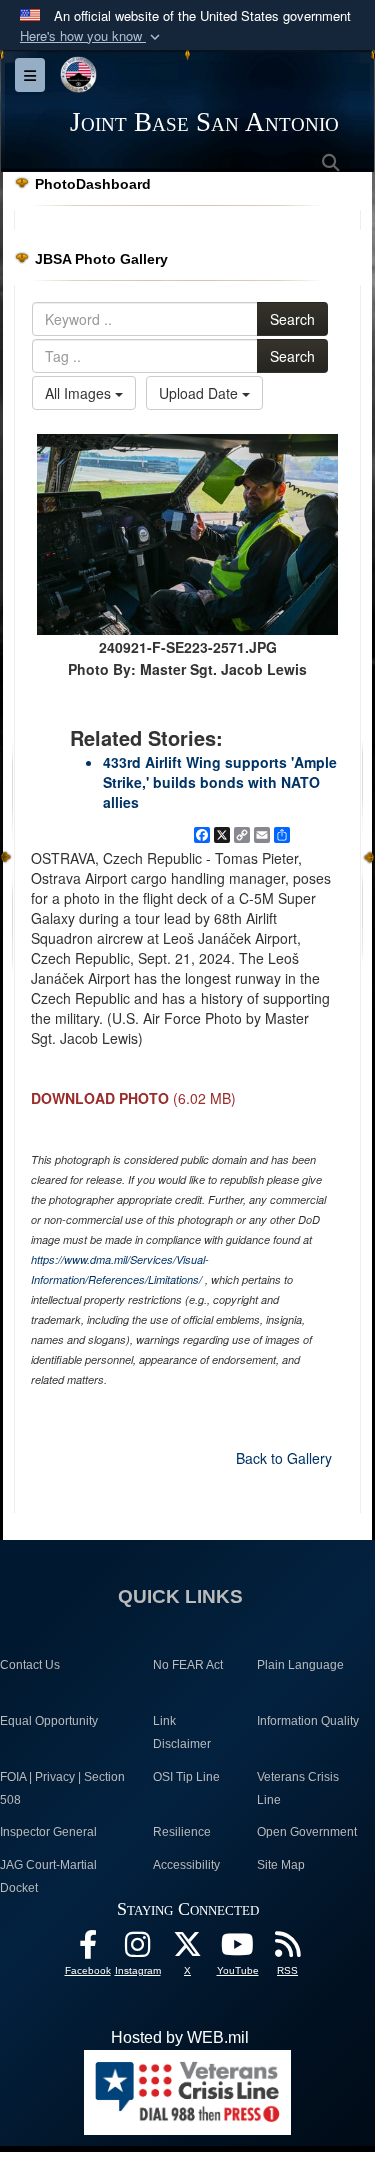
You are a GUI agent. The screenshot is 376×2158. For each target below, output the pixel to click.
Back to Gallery (284, 1458)
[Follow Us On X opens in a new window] (188, 1949)
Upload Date (200, 393)
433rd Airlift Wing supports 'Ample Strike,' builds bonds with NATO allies (220, 782)
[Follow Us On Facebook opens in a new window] (88, 1949)
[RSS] (288, 1949)
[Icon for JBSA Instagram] (138, 1949)
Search (292, 319)
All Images (80, 393)
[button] (92, 36)
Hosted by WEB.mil (180, 2037)
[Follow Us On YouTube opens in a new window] (238, 1949)
